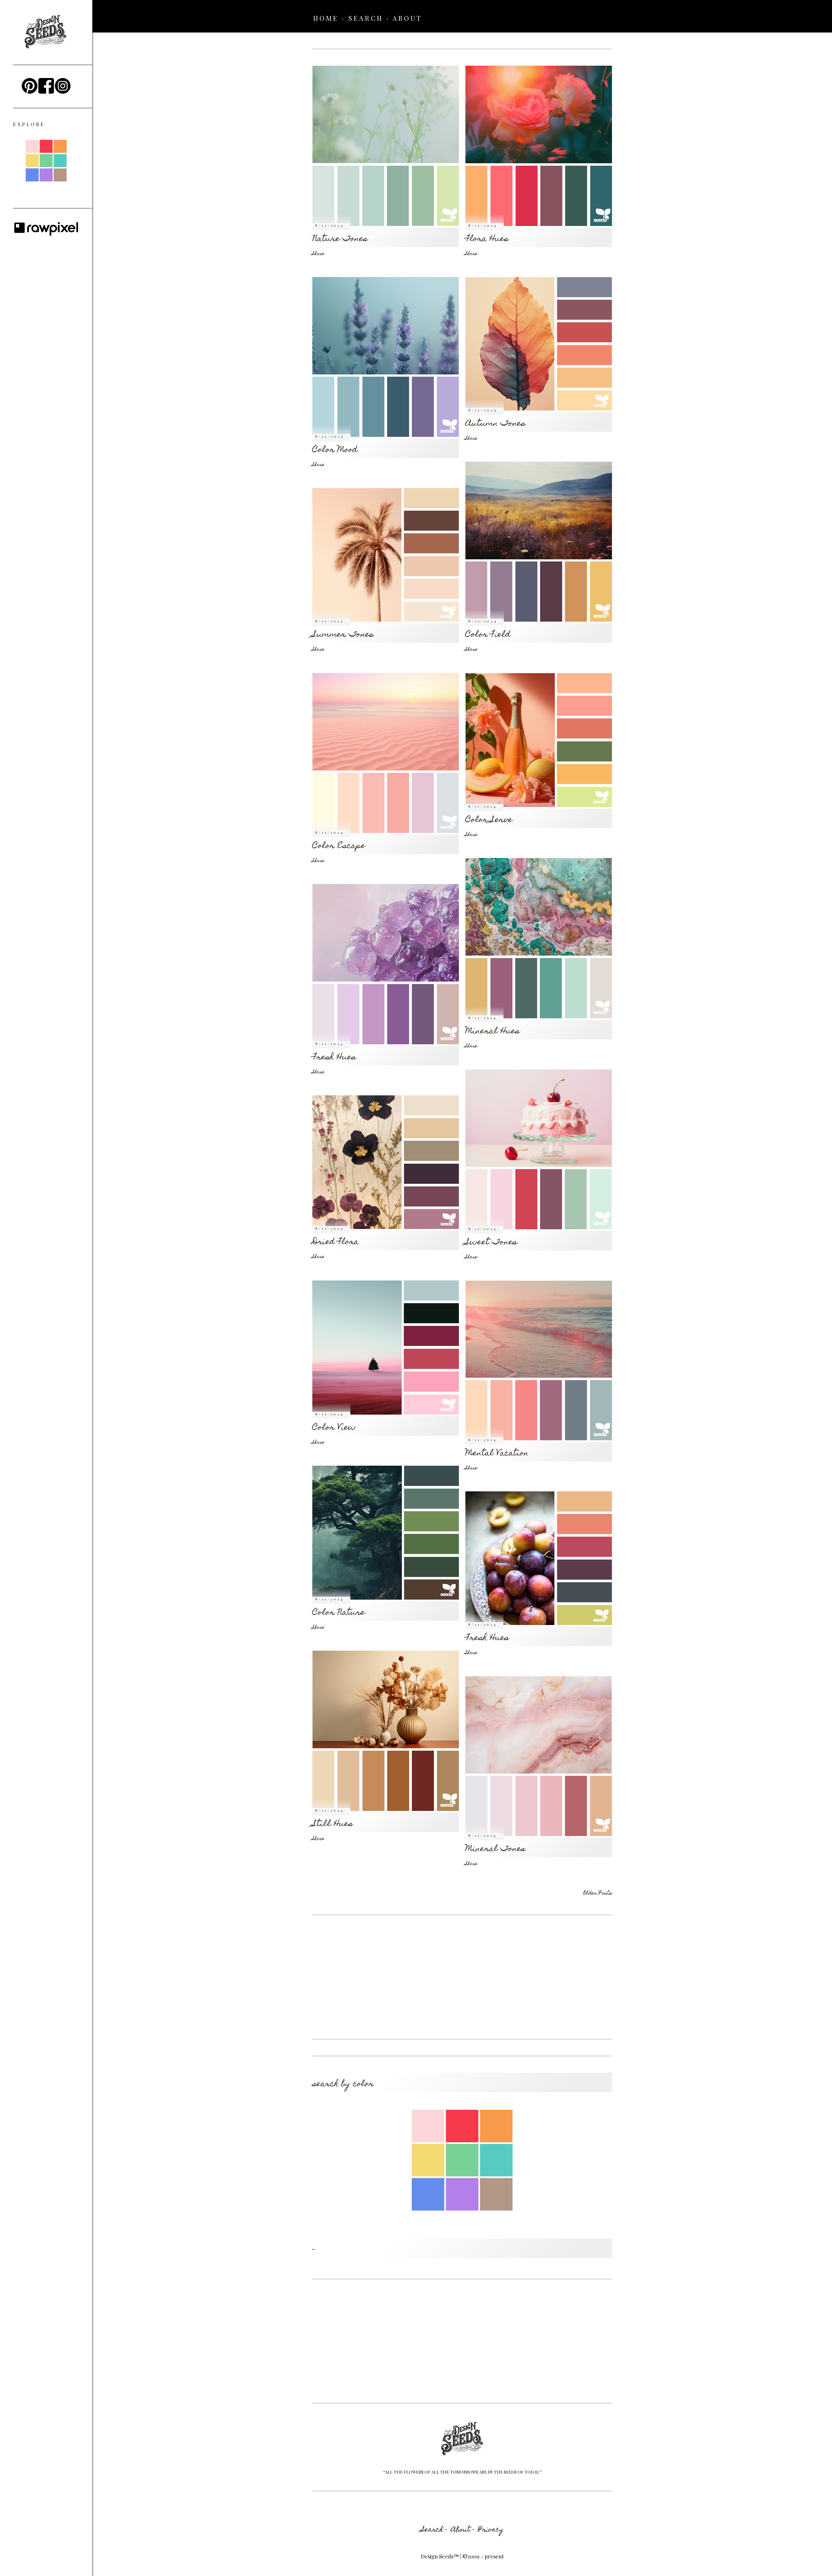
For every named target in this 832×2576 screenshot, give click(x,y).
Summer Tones (343, 635)
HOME (326, 18)
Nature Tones (340, 239)
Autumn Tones (495, 424)
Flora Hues (487, 239)
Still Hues (333, 1824)
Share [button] (318, 254)
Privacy (491, 2530)
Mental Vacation (497, 1454)
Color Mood (335, 450)
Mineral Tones (495, 1849)
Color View (334, 1428)
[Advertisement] (462, 1977)
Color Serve (489, 820)
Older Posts (598, 1894)
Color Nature (339, 1613)
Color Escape (339, 846)
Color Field (488, 635)
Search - (434, 2530)
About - (463, 2530)
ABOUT (407, 18)
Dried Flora (336, 1242)
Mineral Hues (493, 1032)
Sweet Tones (491, 1243)
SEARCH (366, 18)
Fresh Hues (334, 1058)
